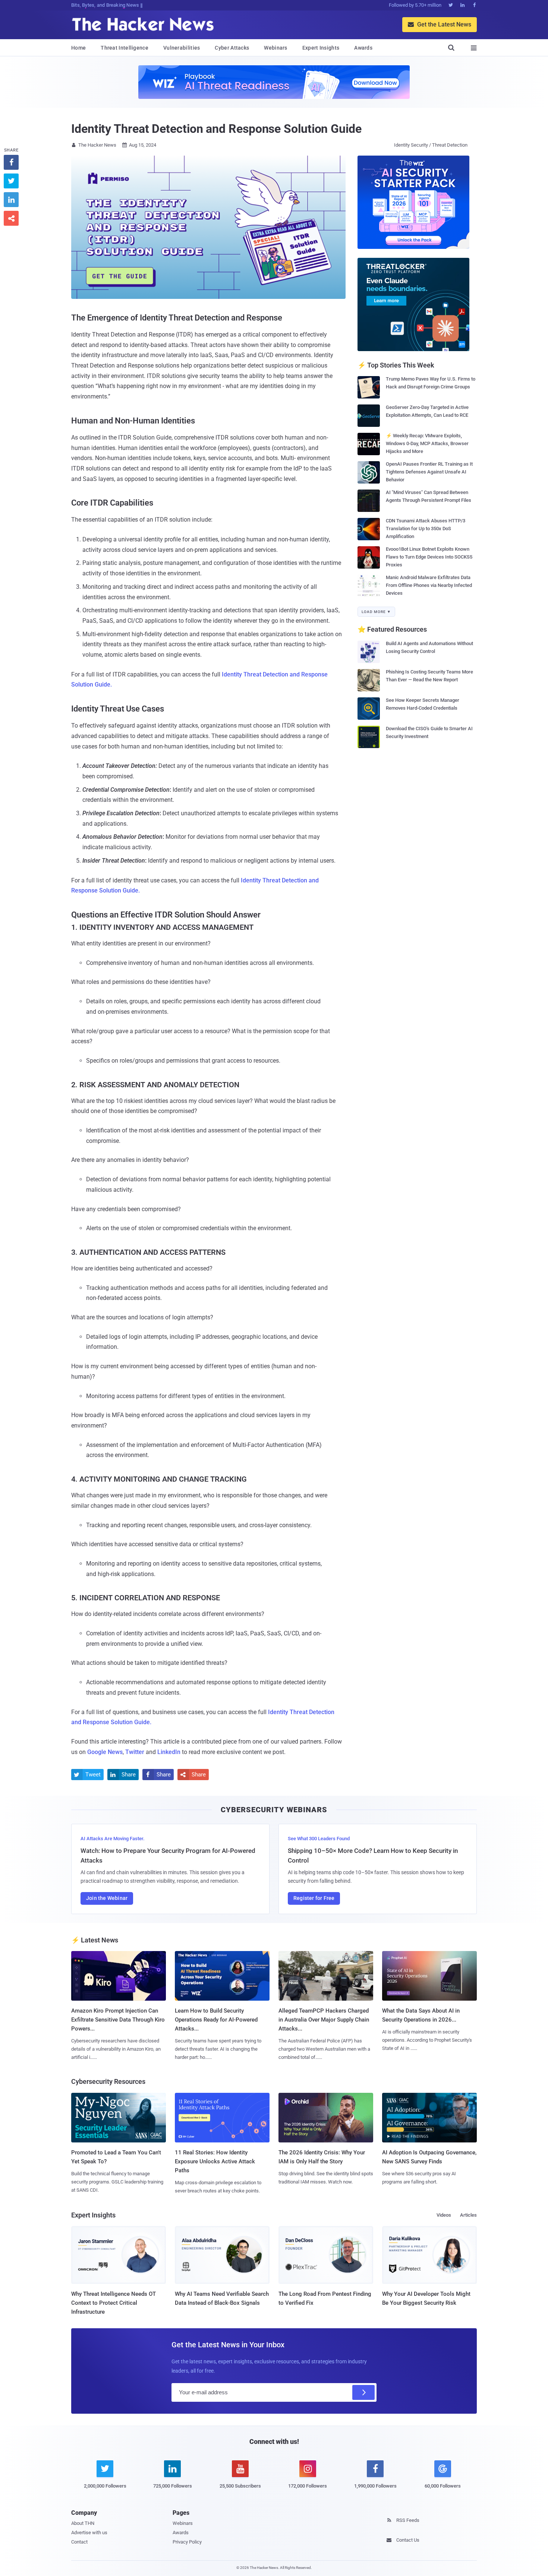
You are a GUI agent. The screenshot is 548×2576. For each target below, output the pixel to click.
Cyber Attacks (232, 48)
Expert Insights (321, 48)
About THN (83, 2523)
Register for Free (314, 1898)
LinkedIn (169, 1752)
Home (78, 48)
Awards (363, 48)
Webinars (275, 48)
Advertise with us (89, 2533)
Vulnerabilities (182, 48)
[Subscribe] (363, 2392)
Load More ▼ (376, 612)
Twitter (135, 1752)
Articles (468, 2215)
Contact (79, 2542)
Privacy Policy (187, 2542)
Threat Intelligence (125, 48)
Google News (105, 1752)
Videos (444, 2215)
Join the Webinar (107, 1898)
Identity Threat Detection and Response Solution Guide (216, 129)
